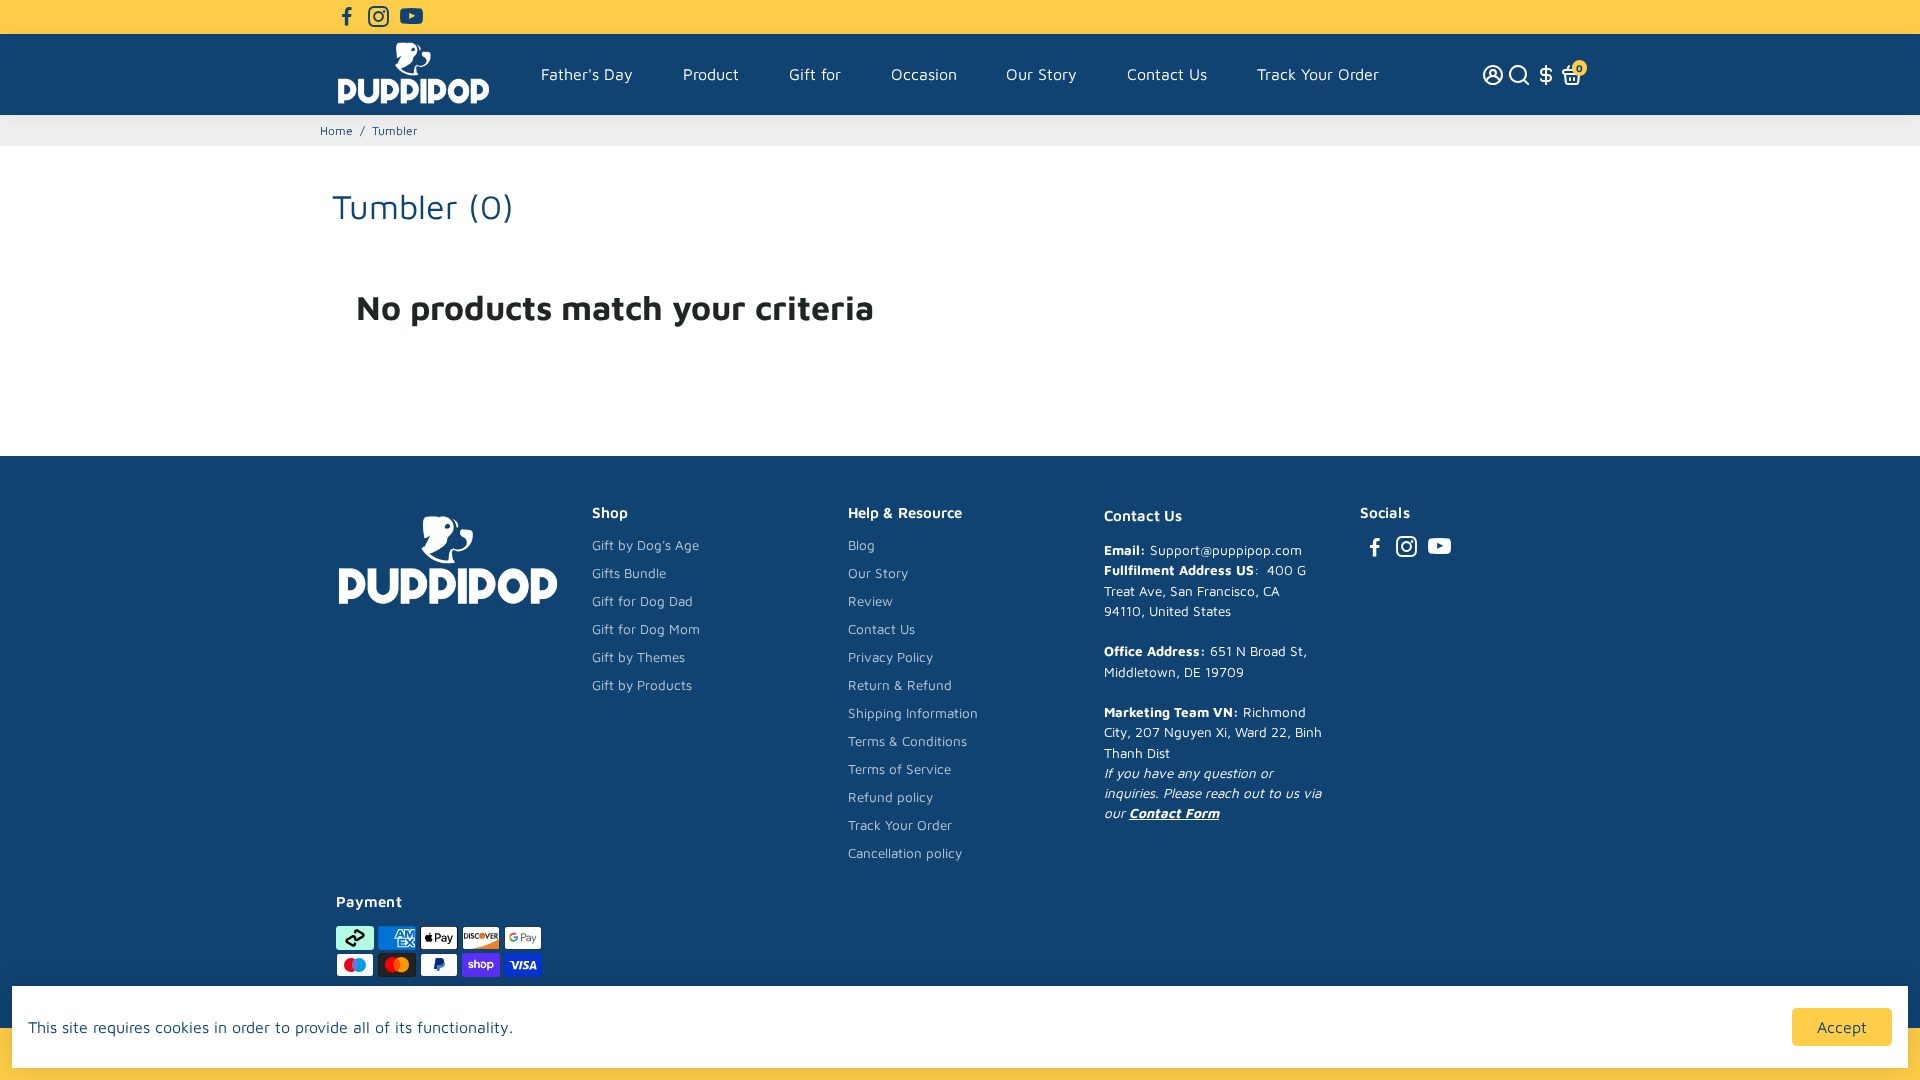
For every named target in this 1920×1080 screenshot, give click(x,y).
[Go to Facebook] (347, 17)
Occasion (924, 74)
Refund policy (890, 797)
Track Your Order (1318, 74)
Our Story (1041, 74)
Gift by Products (642, 685)
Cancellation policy (905, 853)
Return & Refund (900, 685)
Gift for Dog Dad (642, 601)
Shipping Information (913, 713)
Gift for (815, 74)
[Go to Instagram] (378, 17)
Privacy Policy (890, 657)
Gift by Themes (638, 657)
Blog (861, 545)
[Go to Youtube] (411, 17)
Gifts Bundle (629, 573)
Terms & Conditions (907, 741)
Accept (1842, 1027)
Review (870, 601)
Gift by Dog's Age (645, 545)
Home (336, 130)
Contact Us (1167, 74)
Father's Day (587, 74)
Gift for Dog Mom (646, 629)
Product (711, 74)
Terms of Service (899, 769)
